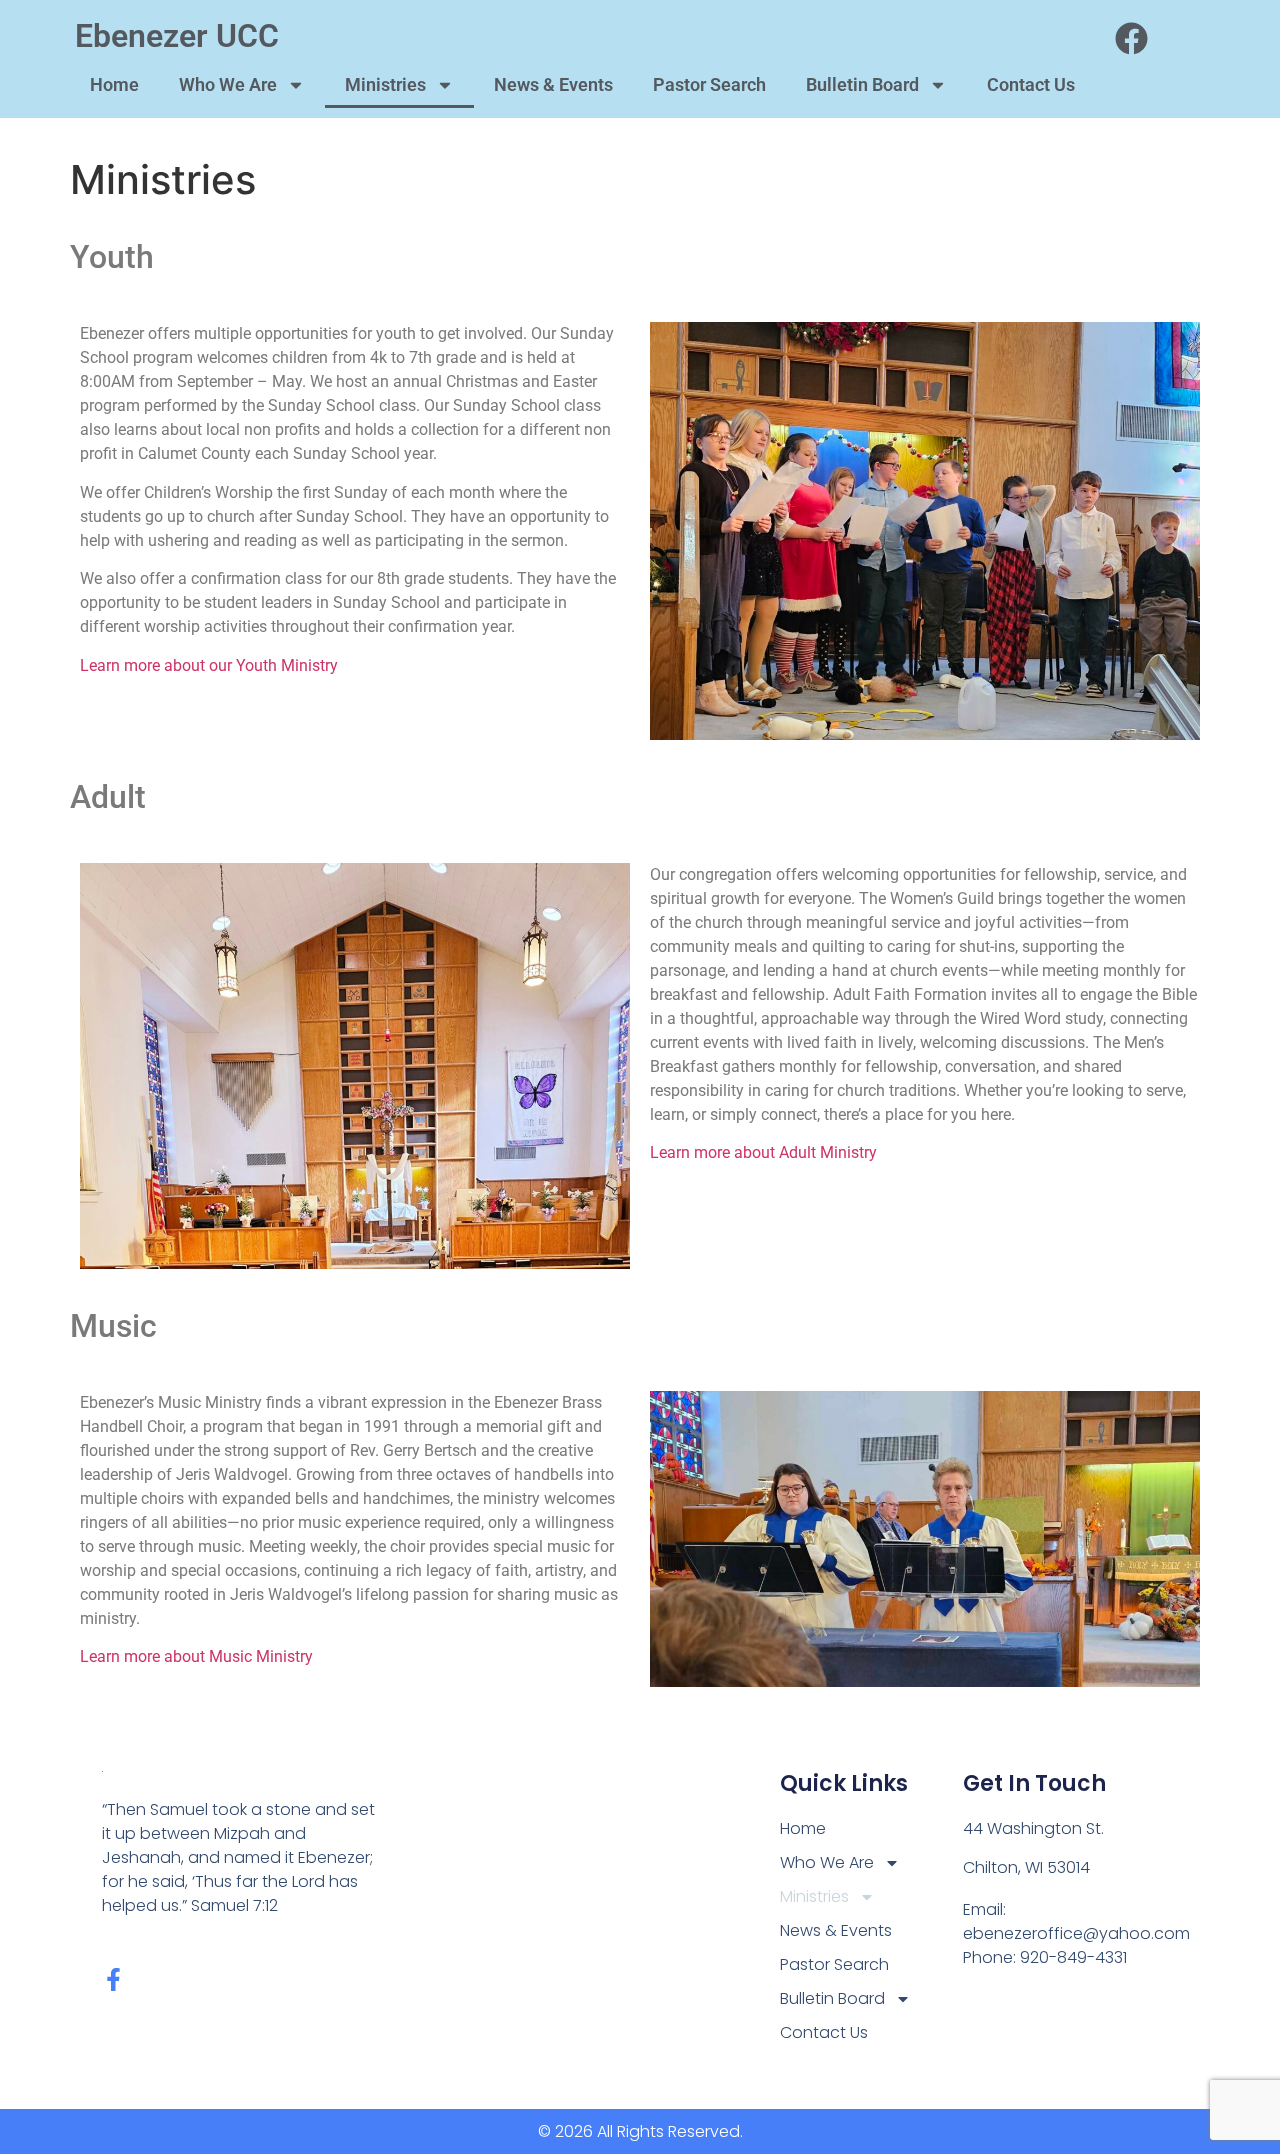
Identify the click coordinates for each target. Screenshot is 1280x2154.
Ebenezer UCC (177, 36)
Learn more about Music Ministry (196, 1656)
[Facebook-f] (113, 1979)
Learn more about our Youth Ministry (209, 665)
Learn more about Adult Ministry (763, 1152)
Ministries (385, 84)
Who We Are (228, 84)
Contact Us (1031, 84)
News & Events (553, 84)
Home (114, 84)
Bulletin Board (862, 84)
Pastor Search (709, 84)
